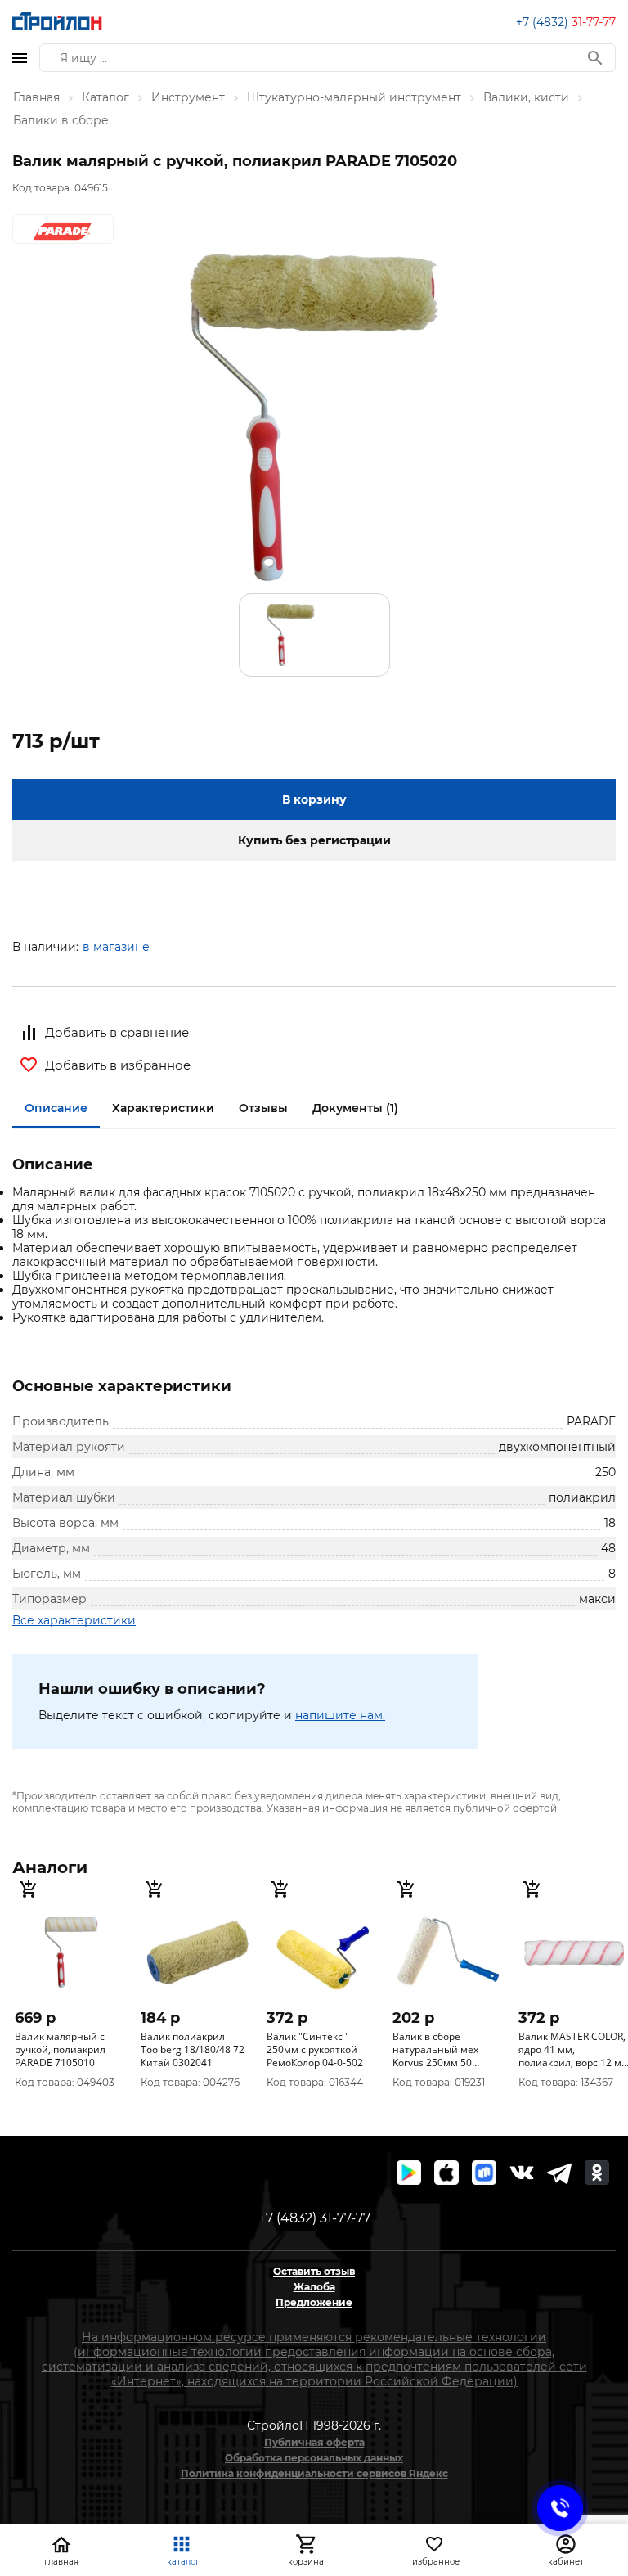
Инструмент (188, 97)
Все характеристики (74, 1620)
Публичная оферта (314, 2442)
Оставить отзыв (314, 2271)
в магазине (116, 947)
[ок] (597, 2173)
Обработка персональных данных (314, 2458)
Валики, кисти (526, 97)
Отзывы (263, 1108)
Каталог (105, 97)
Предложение (314, 2302)
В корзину (314, 799)
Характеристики (163, 1108)
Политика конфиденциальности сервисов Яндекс (314, 2473)
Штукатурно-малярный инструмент (354, 97)
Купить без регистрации (314, 840)
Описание (56, 1108)
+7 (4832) (566, 22)
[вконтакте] (522, 2173)
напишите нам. (340, 1715)
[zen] (559, 2173)
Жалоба (314, 2287)
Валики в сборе (61, 120)
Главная (36, 97)
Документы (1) (355, 1108)
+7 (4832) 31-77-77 (314, 2218)
